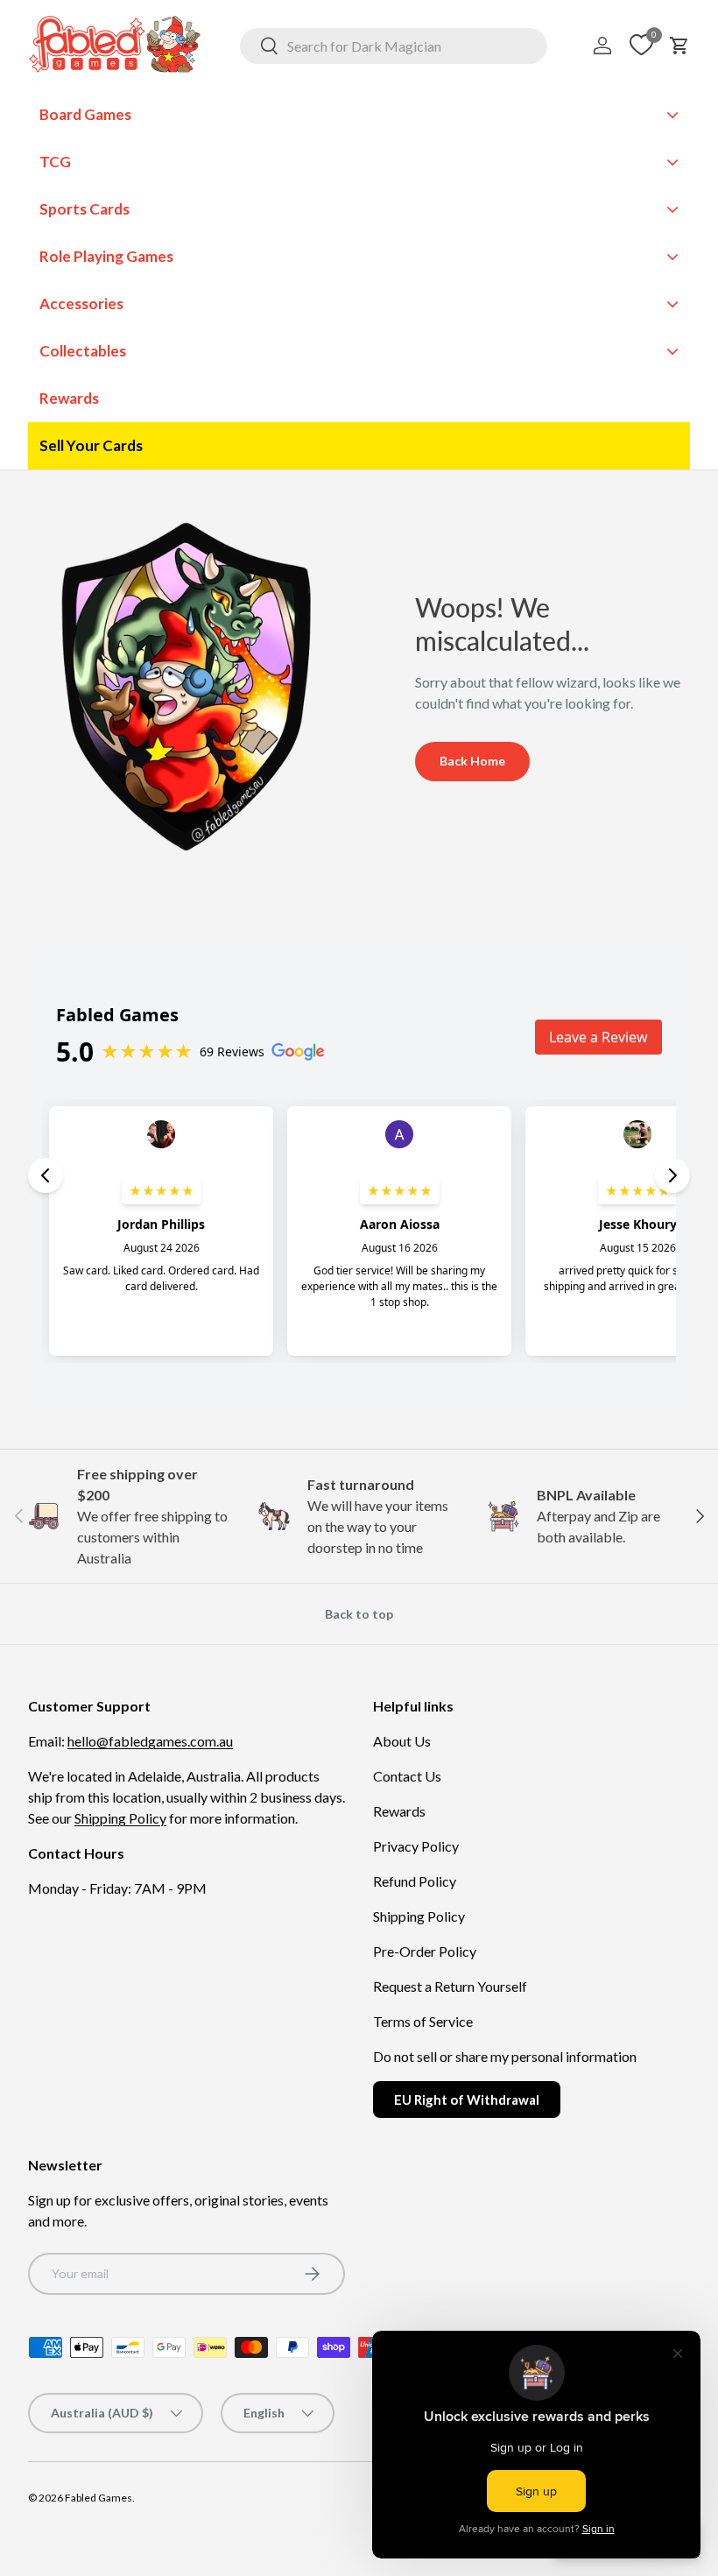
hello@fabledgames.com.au (150, 1741)
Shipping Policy (120, 1818)
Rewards (399, 1811)
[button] (679, 46)
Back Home (472, 761)
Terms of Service (423, 2021)
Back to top (359, 1614)
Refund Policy (415, 1881)
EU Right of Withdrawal (467, 2100)
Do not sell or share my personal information (505, 2056)
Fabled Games (99, 2498)
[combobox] (394, 46)
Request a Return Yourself (450, 1986)
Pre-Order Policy (425, 1951)
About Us (402, 1741)
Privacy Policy (416, 1846)
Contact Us (407, 1776)
